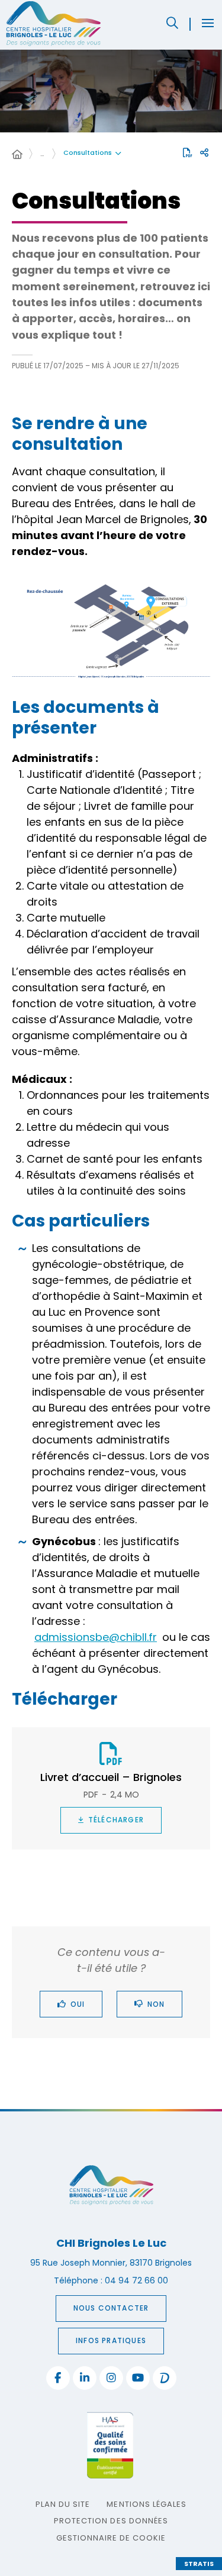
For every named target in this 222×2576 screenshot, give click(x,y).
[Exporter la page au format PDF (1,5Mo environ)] (188, 153)
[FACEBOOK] (58, 2378)
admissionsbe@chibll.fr (96, 1637)
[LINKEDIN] (85, 2378)
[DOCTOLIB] (165, 2378)
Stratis (199, 2564)
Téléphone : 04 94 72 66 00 (111, 2280)
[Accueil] (17, 155)
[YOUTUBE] (138, 2378)
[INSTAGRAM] (111, 2378)
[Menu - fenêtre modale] (208, 23)
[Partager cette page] (204, 153)
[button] (172, 23)
